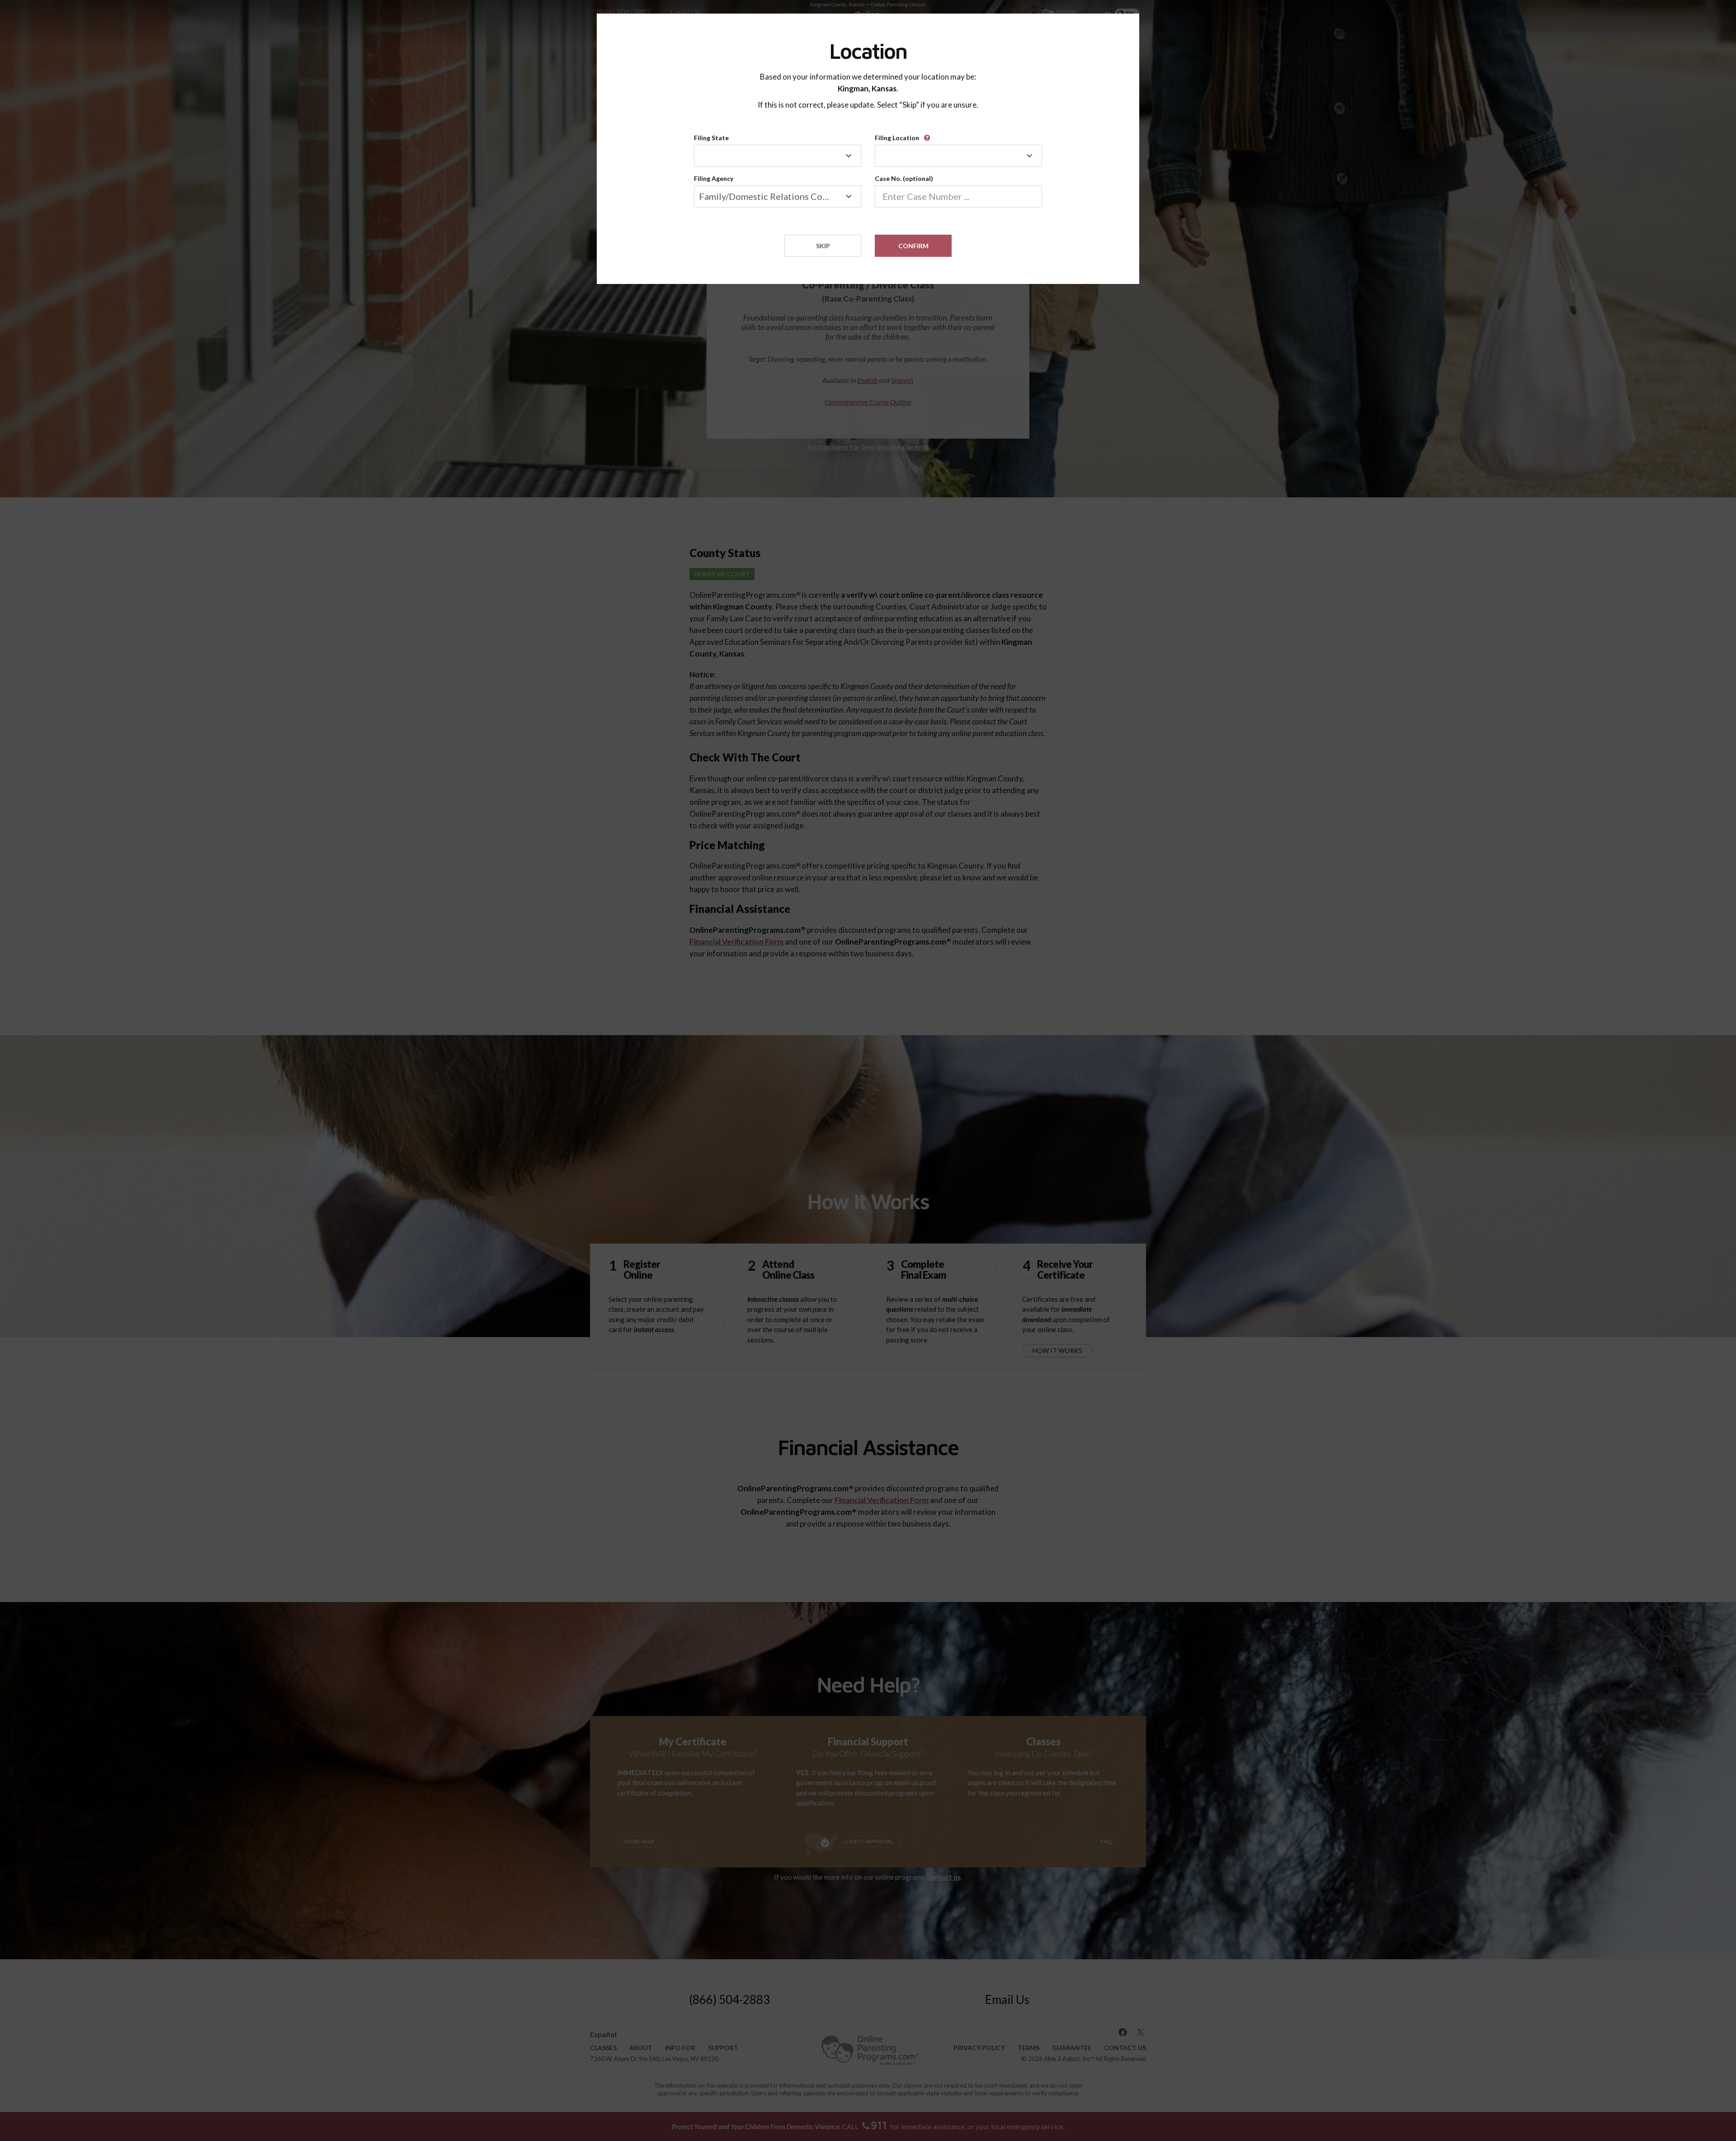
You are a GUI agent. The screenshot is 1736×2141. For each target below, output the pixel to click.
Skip (823, 246)
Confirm (913, 246)
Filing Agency (714, 178)
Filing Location (897, 138)
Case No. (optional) (904, 178)
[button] (929, 135)
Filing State (711, 138)
